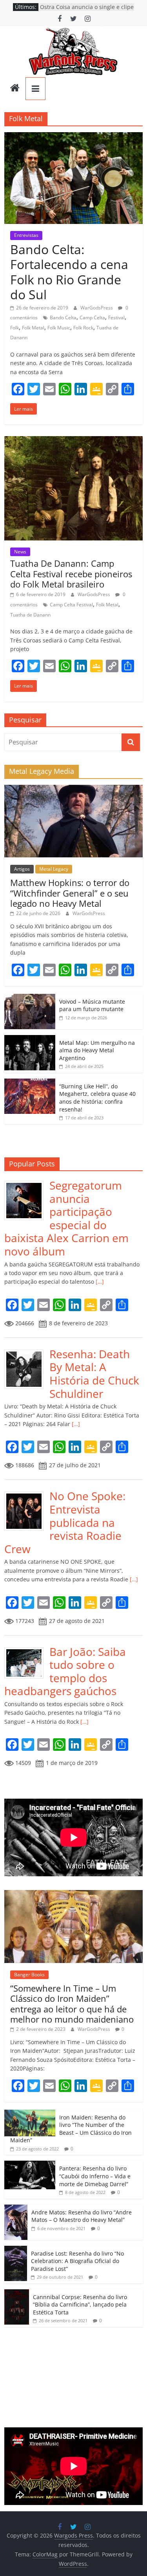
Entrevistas (26, 235)
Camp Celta (92, 317)
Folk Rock (83, 328)
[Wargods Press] (15, 89)
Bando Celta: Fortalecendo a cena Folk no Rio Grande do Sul (69, 272)
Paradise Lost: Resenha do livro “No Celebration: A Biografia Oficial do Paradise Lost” (77, 2261)
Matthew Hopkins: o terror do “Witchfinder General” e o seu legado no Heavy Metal (70, 893)
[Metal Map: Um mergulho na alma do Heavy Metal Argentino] (30, 1039)
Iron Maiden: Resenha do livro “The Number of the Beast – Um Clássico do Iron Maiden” (71, 2129)
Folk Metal (33, 328)
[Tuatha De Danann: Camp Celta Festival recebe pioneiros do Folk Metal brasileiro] (73, 441)
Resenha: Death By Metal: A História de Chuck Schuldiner (94, 1374)
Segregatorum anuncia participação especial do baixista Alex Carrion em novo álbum (66, 1218)
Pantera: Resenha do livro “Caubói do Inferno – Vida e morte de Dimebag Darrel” (95, 2176)
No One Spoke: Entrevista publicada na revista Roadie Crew (65, 1522)
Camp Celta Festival (71, 605)
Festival (116, 317)
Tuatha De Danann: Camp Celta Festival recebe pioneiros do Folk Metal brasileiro (71, 574)
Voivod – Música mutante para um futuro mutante (92, 1005)
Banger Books (29, 1975)
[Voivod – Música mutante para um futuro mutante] (30, 998)
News (20, 552)
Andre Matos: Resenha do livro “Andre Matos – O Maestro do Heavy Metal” (82, 2216)
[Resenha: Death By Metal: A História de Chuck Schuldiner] (27, 1352)
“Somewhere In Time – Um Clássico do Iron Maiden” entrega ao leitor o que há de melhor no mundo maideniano (72, 2004)
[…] (99, 1282)
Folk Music (59, 328)
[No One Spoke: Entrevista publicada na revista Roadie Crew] (27, 1494)
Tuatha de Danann (30, 615)
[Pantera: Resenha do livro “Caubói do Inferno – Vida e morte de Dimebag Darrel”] (30, 2165)
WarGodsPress (97, 308)
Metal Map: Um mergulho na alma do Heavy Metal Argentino (97, 1050)
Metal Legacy (54, 869)
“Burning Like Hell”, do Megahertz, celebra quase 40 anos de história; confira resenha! (97, 1098)
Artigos (22, 869)
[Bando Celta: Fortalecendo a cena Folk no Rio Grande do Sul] (73, 137)
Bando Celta (63, 317)
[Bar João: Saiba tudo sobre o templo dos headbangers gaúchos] (27, 1649)
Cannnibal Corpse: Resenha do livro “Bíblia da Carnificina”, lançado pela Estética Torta (80, 2305)
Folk (15, 328)
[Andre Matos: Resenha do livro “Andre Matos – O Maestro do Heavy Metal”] (16, 2209)
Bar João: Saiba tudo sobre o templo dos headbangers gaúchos (65, 1671)
